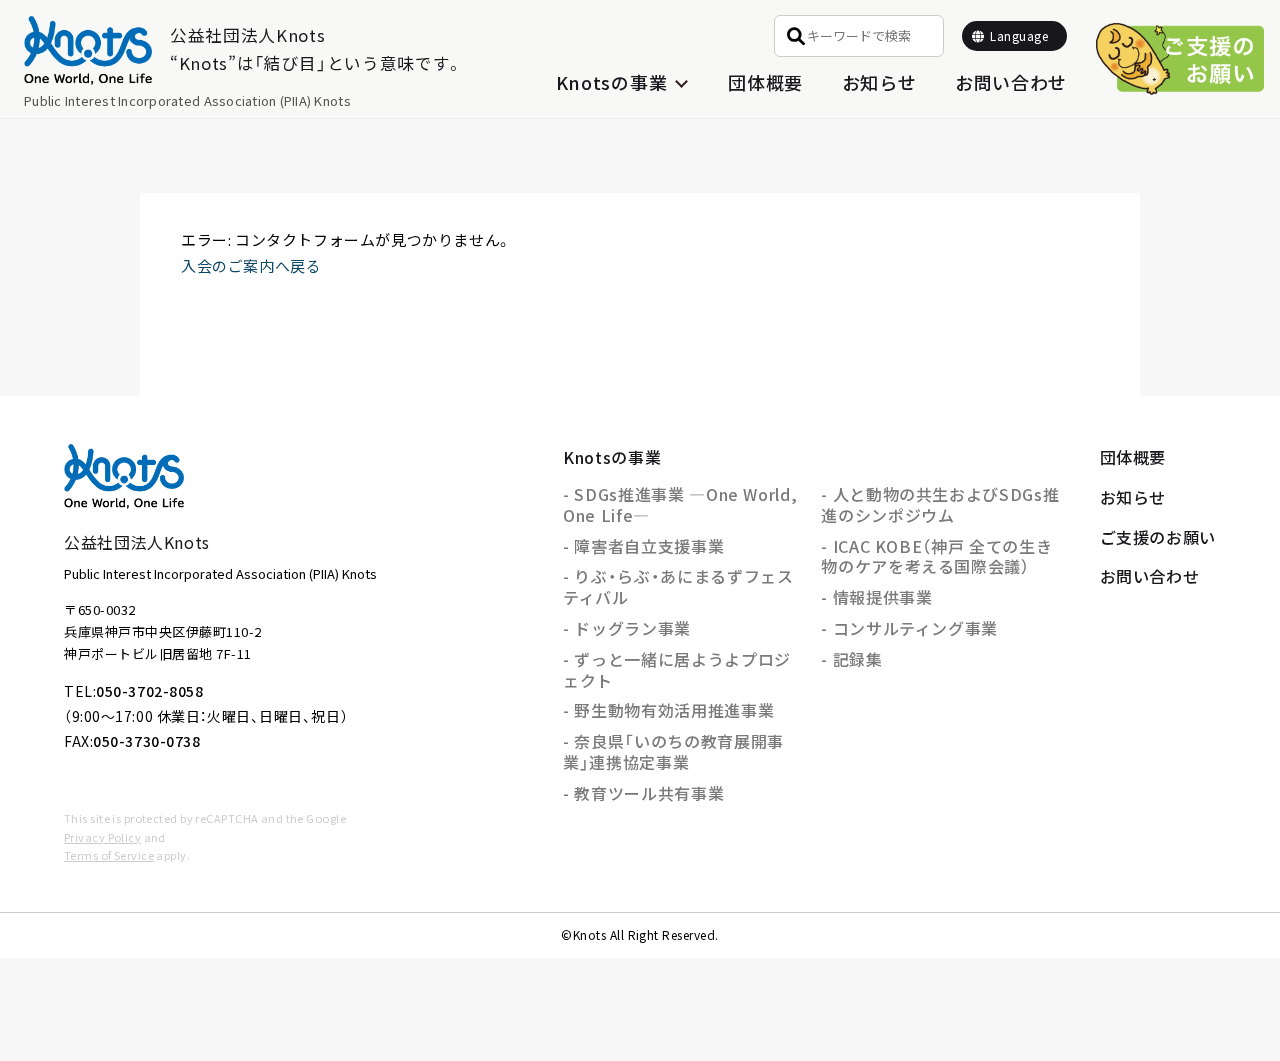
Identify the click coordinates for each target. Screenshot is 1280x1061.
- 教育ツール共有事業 (643, 793)
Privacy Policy (102, 837)
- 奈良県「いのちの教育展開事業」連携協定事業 (673, 751)
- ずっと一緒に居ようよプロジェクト (677, 669)
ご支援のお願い (1158, 537)
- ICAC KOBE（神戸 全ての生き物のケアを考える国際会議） (936, 556)
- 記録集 (851, 659)
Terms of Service (109, 855)
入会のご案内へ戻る (251, 265)
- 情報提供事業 (876, 597)
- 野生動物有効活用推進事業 (668, 710)
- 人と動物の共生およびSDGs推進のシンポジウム (940, 504)
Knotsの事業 (612, 457)
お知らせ (879, 82)
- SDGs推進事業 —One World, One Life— (680, 504)
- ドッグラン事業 (627, 628)
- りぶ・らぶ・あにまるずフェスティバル (678, 586)
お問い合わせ (1011, 82)
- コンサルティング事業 (909, 628)
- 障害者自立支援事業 (643, 546)
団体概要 (765, 82)
